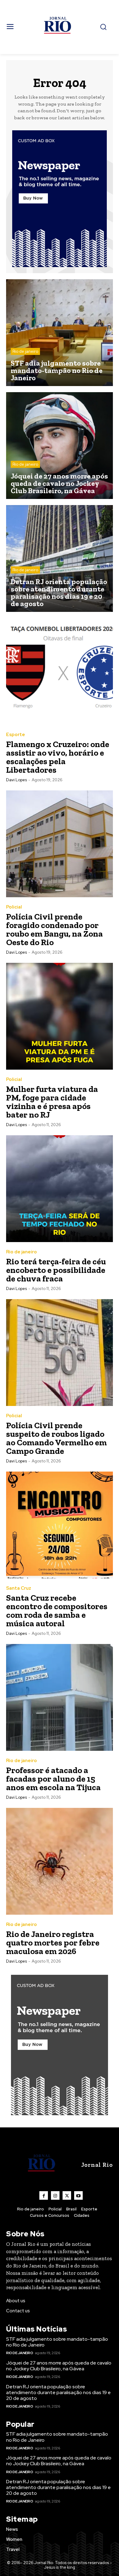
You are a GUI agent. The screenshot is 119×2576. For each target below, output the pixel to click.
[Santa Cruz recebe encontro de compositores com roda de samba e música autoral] (60, 1525)
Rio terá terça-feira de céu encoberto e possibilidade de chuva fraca (56, 1270)
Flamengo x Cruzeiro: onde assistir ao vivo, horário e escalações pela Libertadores (58, 757)
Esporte (16, 735)
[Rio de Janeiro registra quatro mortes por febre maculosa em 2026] (60, 1861)
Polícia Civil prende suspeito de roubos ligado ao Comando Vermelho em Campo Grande (56, 1438)
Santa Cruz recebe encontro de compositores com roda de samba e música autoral (57, 1611)
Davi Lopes (16, 780)
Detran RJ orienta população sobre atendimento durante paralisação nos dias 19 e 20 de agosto (58, 2392)
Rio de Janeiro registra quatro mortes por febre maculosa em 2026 (53, 1943)
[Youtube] (78, 2195)
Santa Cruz (19, 1588)
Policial (14, 907)
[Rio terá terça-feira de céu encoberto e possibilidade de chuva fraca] (60, 1189)
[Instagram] (55, 2195)
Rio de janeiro (25, 351)
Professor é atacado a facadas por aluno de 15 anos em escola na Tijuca (53, 1779)
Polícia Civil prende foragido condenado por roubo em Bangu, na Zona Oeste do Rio (54, 929)
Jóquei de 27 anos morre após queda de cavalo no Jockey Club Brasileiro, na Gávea (59, 2366)
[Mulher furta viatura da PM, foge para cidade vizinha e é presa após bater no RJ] (60, 1016)
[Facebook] (44, 2195)
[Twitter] (67, 2195)
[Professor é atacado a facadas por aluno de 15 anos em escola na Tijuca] (60, 1697)
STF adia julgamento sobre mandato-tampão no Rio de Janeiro (57, 2342)
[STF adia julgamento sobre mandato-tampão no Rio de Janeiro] (60, 333)
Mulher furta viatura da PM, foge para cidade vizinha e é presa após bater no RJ (52, 1102)
